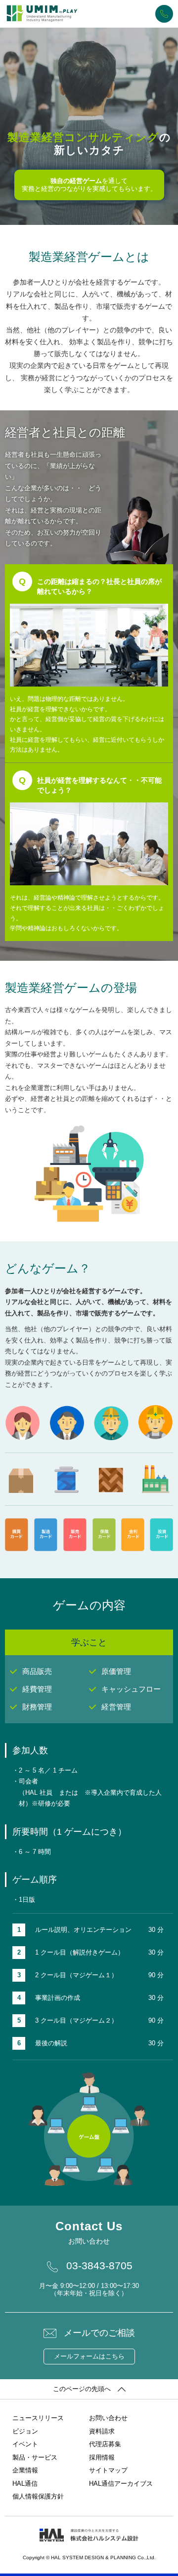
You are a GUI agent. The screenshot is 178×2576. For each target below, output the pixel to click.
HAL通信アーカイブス (121, 2484)
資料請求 (102, 2431)
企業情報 (25, 2470)
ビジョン (25, 2431)
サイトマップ (108, 2470)
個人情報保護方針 (38, 2496)
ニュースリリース (38, 2418)
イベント (25, 2444)
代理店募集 (105, 2444)
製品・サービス (35, 2457)
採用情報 (102, 2457)
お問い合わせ (108, 2418)
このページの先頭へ (82, 2389)
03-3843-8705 (164, 14)
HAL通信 (25, 2484)
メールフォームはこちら (89, 2356)
